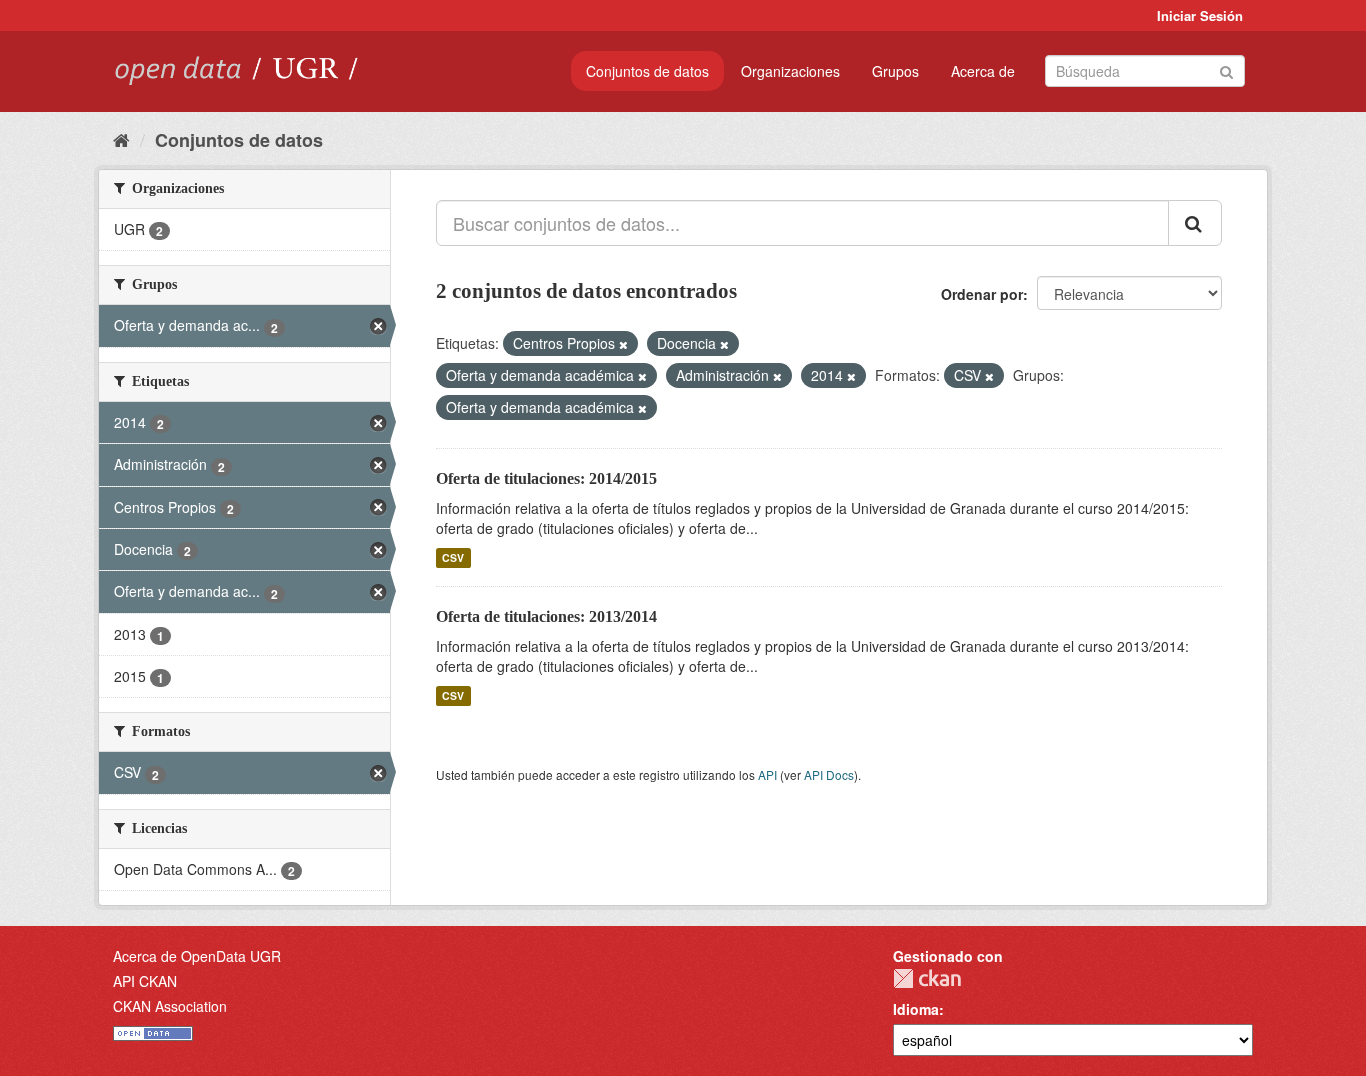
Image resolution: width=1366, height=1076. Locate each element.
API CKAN (145, 981)
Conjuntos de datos (647, 71)
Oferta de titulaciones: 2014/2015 (546, 478)
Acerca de (983, 71)
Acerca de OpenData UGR (197, 956)
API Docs (829, 774)
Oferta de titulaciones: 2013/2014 (546, 616)
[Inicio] (121, 139)
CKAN (927, 978)
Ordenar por (982, 294)
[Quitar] (623, 344)
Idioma (916, 1009)
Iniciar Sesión (1200, 15)
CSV (453, 557)
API (767, 774)
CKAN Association (170, 1006)
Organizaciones (790, 71)
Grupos (895, 71)
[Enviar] (1226, 69)
